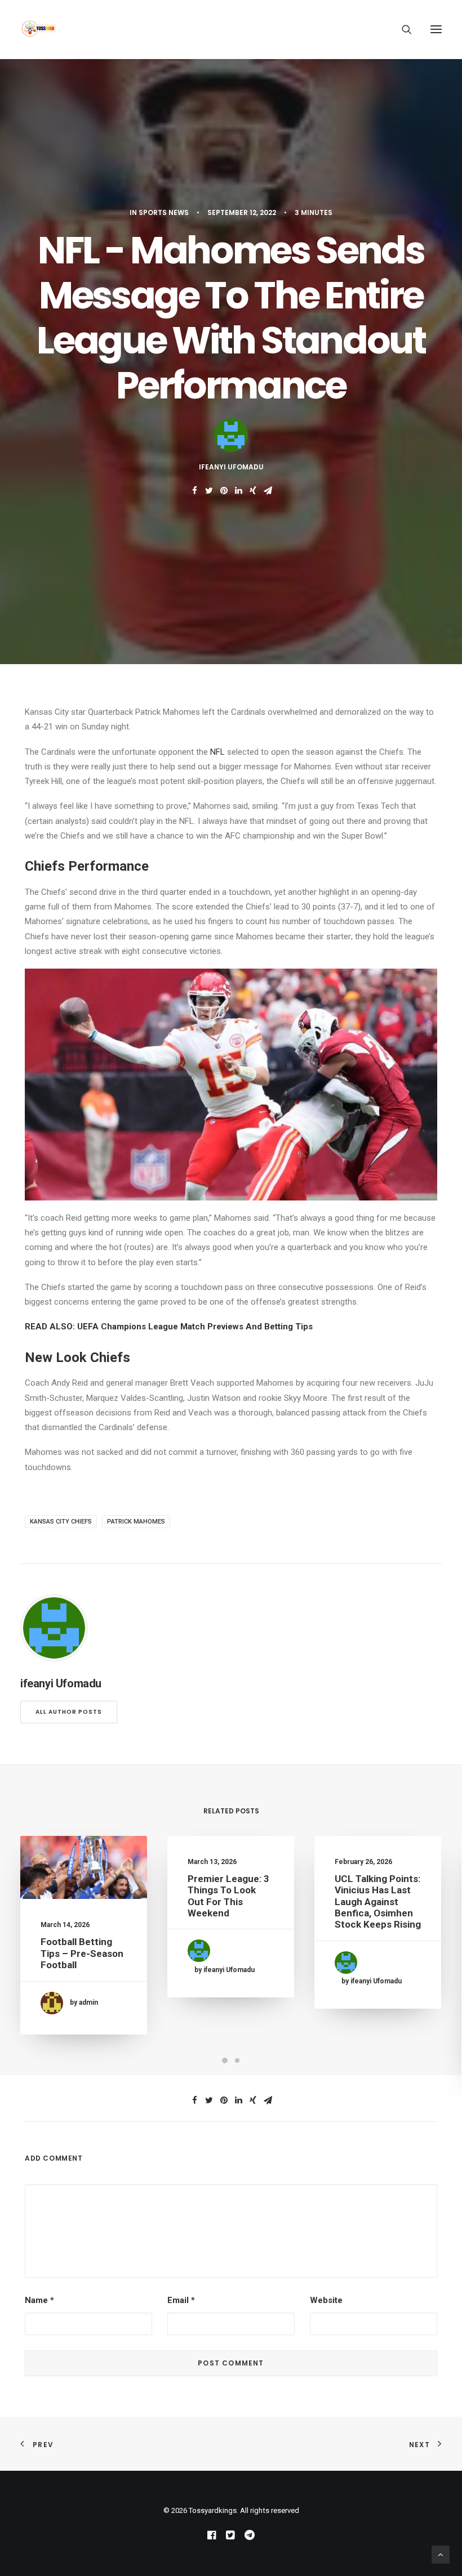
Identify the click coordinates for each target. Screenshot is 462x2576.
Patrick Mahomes (136, 1522)
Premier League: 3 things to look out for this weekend (228, 1896)
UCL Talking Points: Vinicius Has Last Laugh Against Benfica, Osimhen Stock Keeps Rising (378, 1902)
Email (181, 2300)
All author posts (69, 1712)
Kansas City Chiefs (61, 1522)
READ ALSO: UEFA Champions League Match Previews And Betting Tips (169, 1327)
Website (326, 2300)
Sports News (164, 212)
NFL (217, 752)
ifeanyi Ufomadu (231, 467)
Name (39, 2300)
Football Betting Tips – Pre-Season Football (82, 1953)
